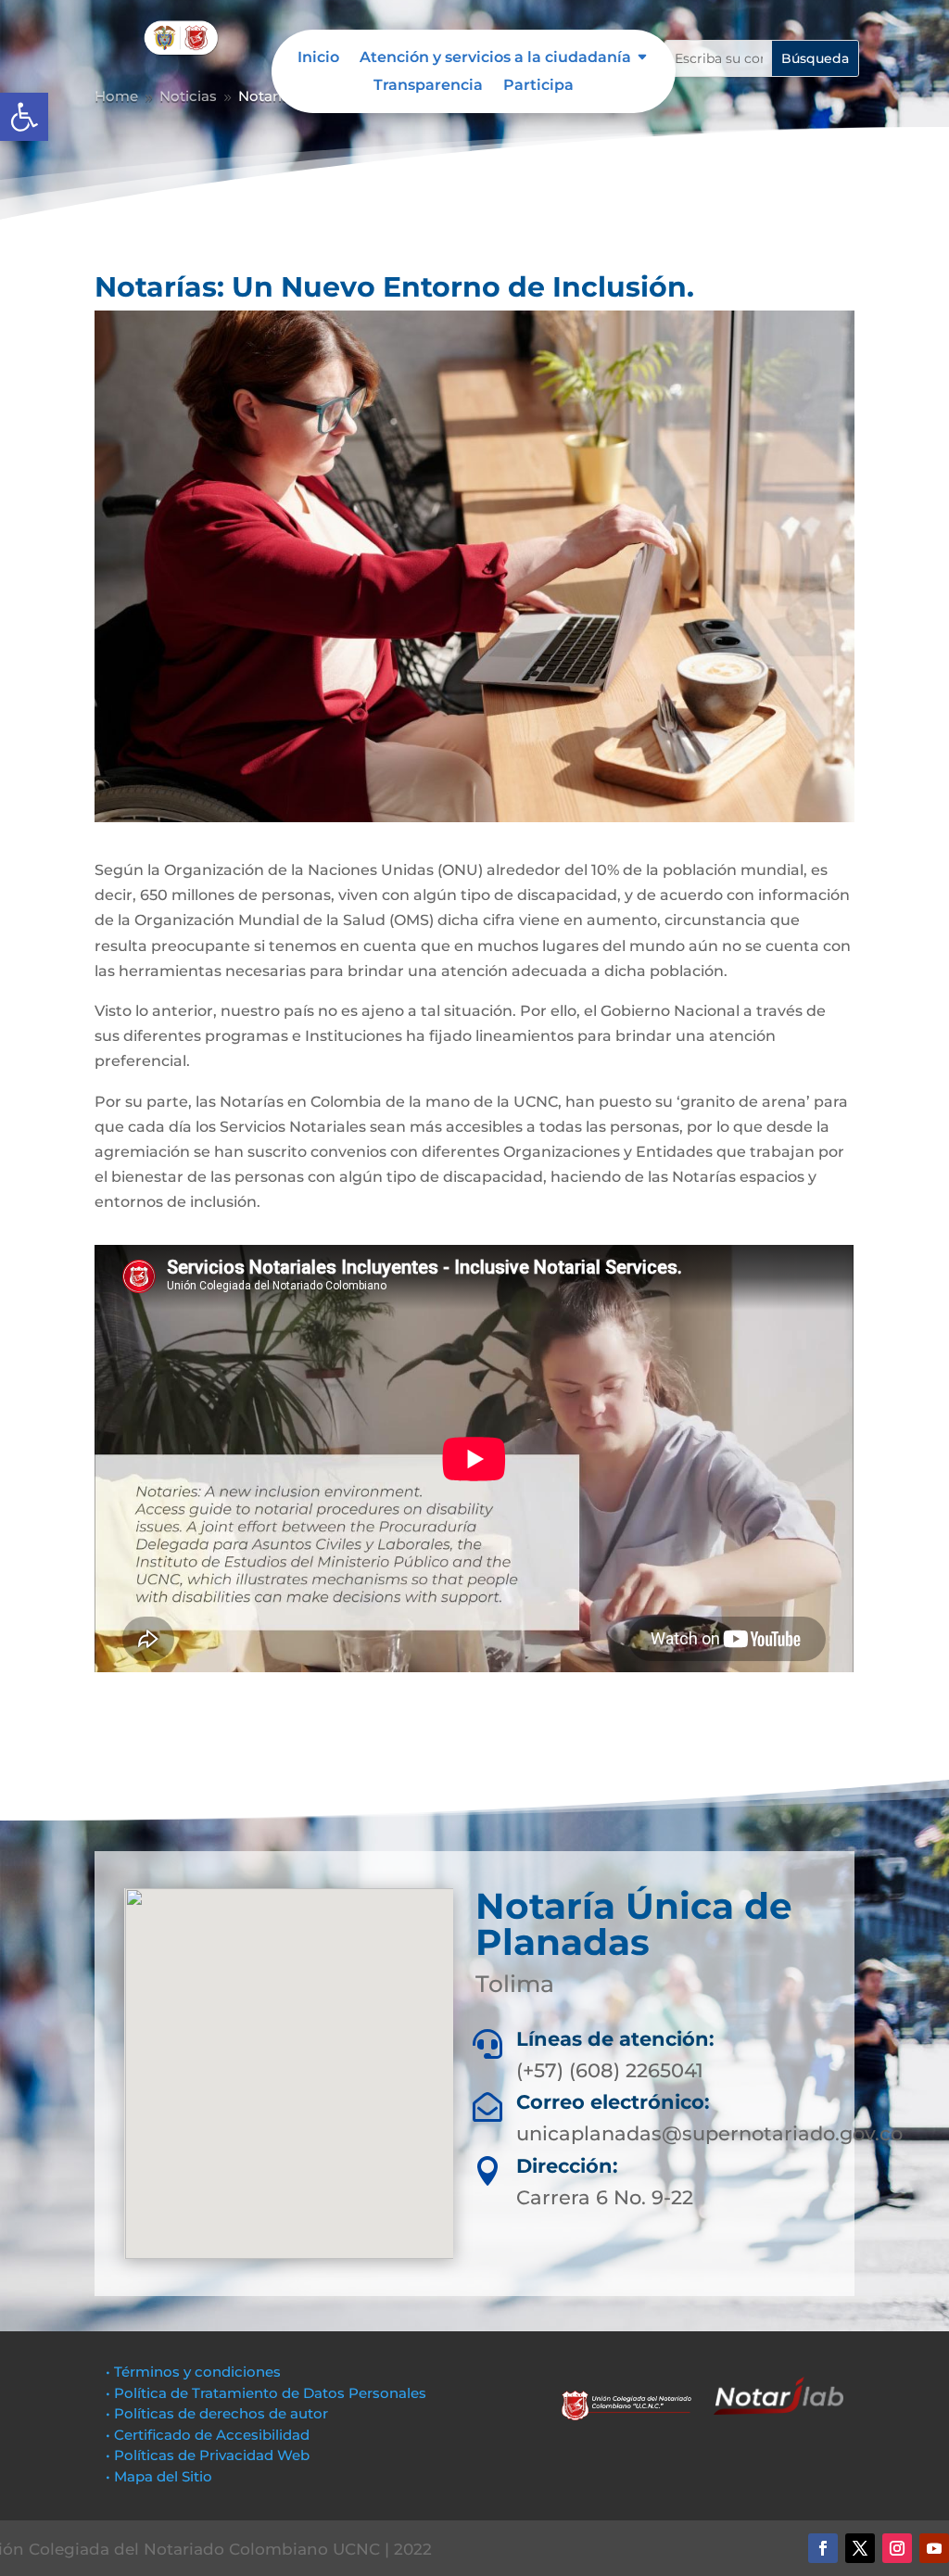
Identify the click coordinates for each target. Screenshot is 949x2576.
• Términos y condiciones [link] (193, 2372)
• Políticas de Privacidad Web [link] (208, 2455)
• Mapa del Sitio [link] (161, 2476)
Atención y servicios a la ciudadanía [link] (495, 58)
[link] (24, 117)
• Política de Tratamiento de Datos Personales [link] (266, 2393)
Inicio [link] (318, 58)
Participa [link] (538, 86)
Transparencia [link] (428, 86)
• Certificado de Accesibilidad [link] (208, 2435)
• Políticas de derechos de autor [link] (217, 2413)
